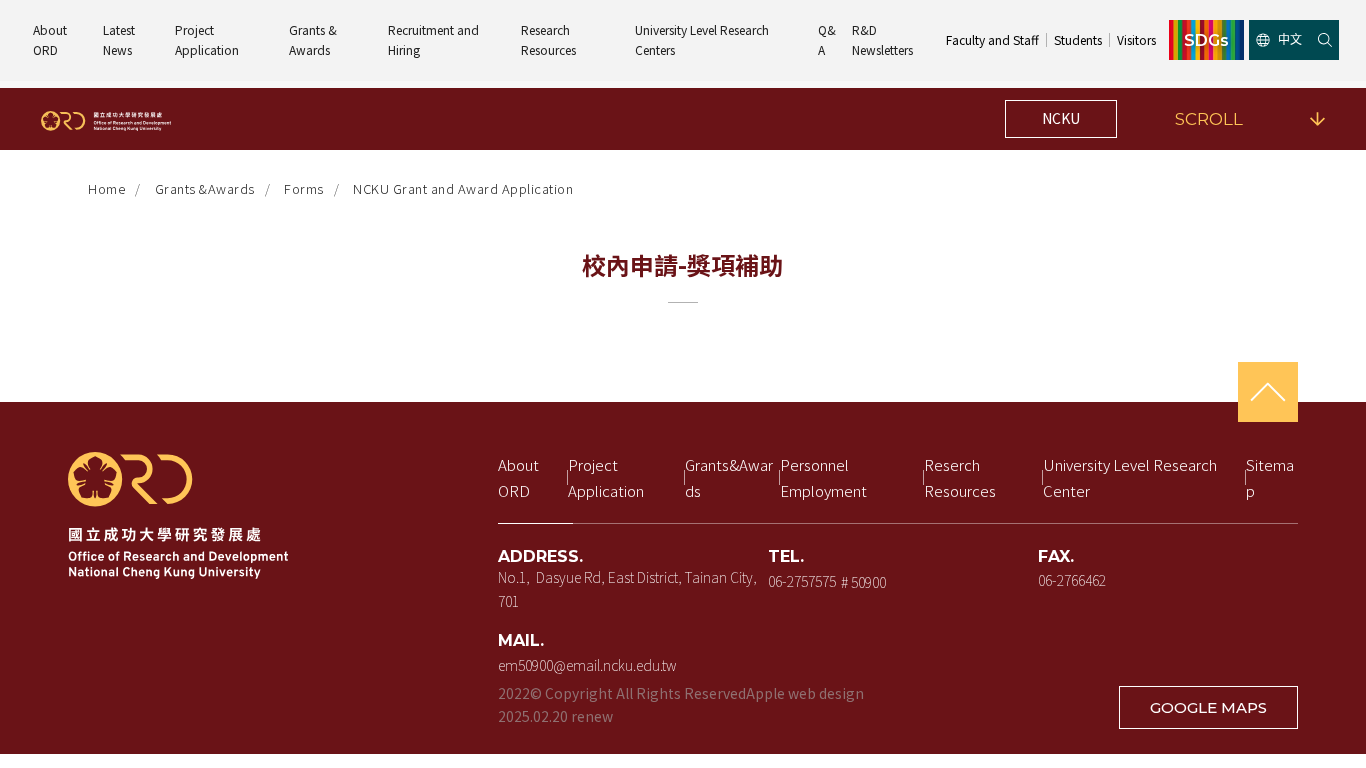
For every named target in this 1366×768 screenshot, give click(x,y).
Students (1078, 39)
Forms (304, 188)
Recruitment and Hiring (435, 39)
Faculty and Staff (992, 39)
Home (106, 188)
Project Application (207, 39)
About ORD (51, 39)
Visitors (1136, 39)
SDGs (1206, 40)
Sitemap (1270, 477)
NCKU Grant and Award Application (463, 188)
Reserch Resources (960, 477)
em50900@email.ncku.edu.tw (587, 665)
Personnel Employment (823, 477)
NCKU (1061, 118)
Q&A (827, 39)
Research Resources (548, 39)
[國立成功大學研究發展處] (106, 119)
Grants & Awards (314, 39)
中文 (1290, 39)
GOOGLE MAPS (1208, 707)
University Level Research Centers (703, 39)
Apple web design (805, 693)
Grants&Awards (729, 477)
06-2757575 (802, 581)
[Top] (1268, 392)
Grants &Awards (205, 188)
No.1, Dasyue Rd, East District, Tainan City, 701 (628, 589)
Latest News (120, 39)
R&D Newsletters (882, 39)
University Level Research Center (1131, 477)
